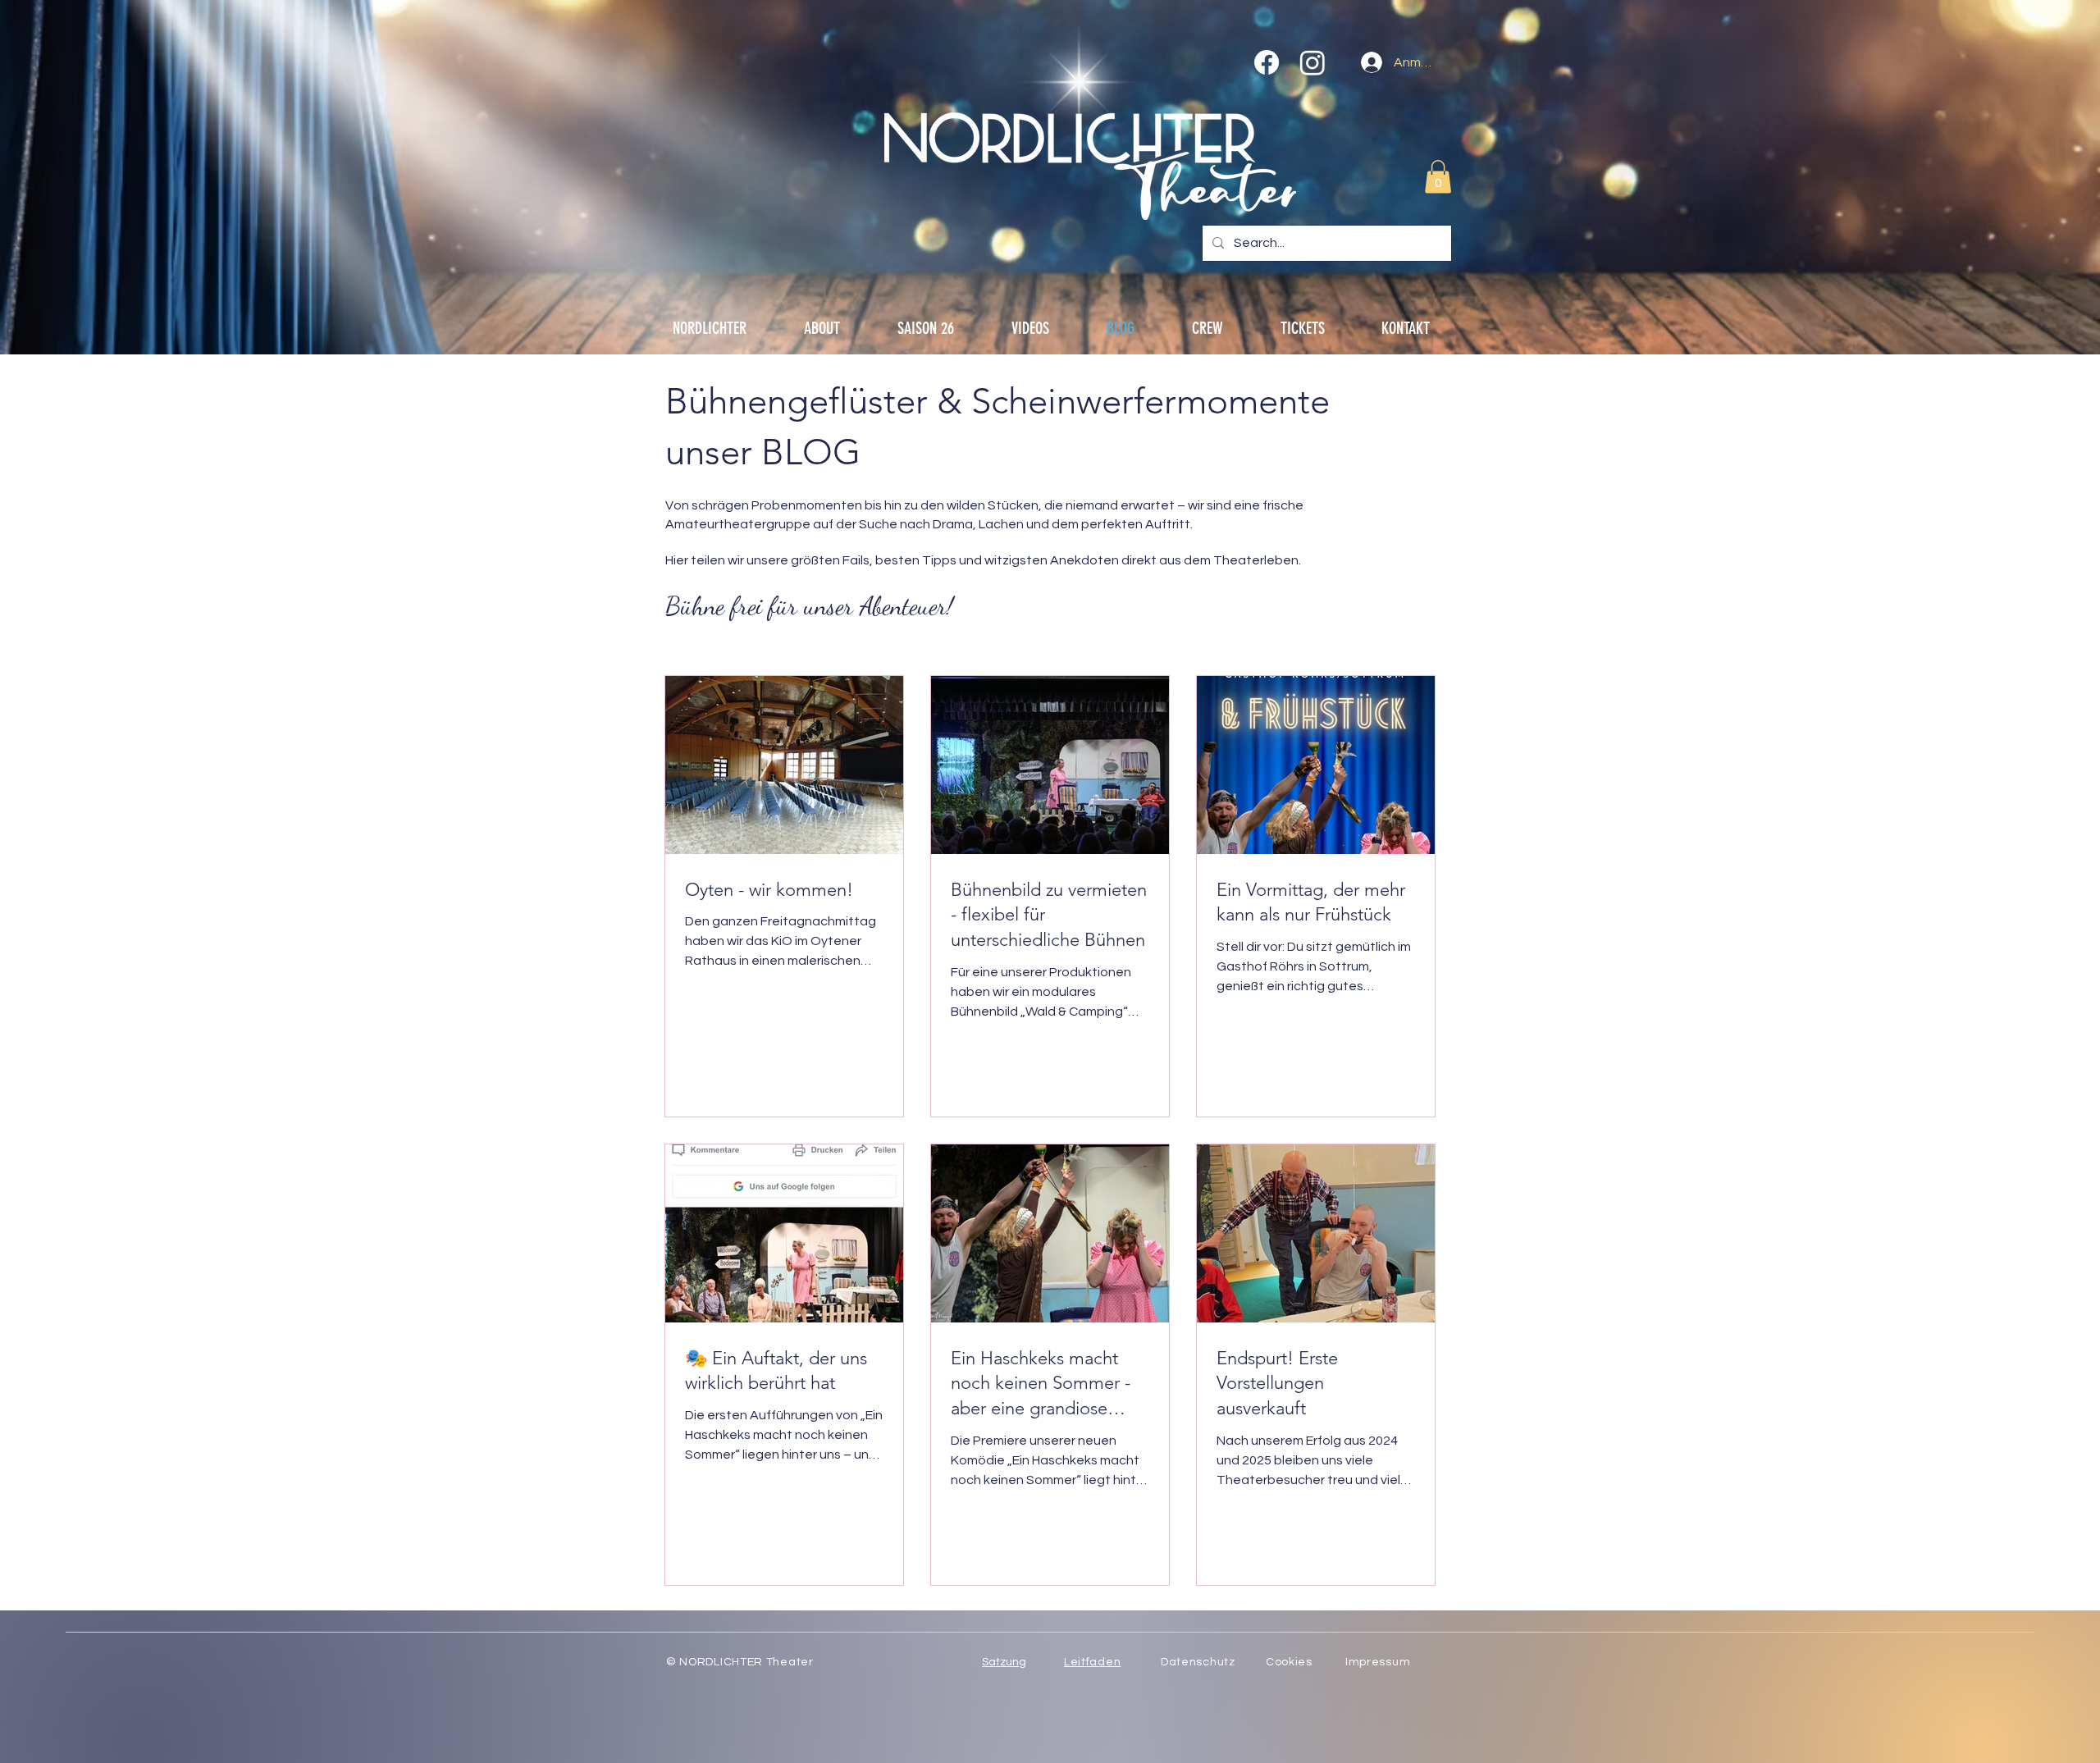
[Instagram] (1312, 62)
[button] (1438, 177)
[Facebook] (1267, 62)
